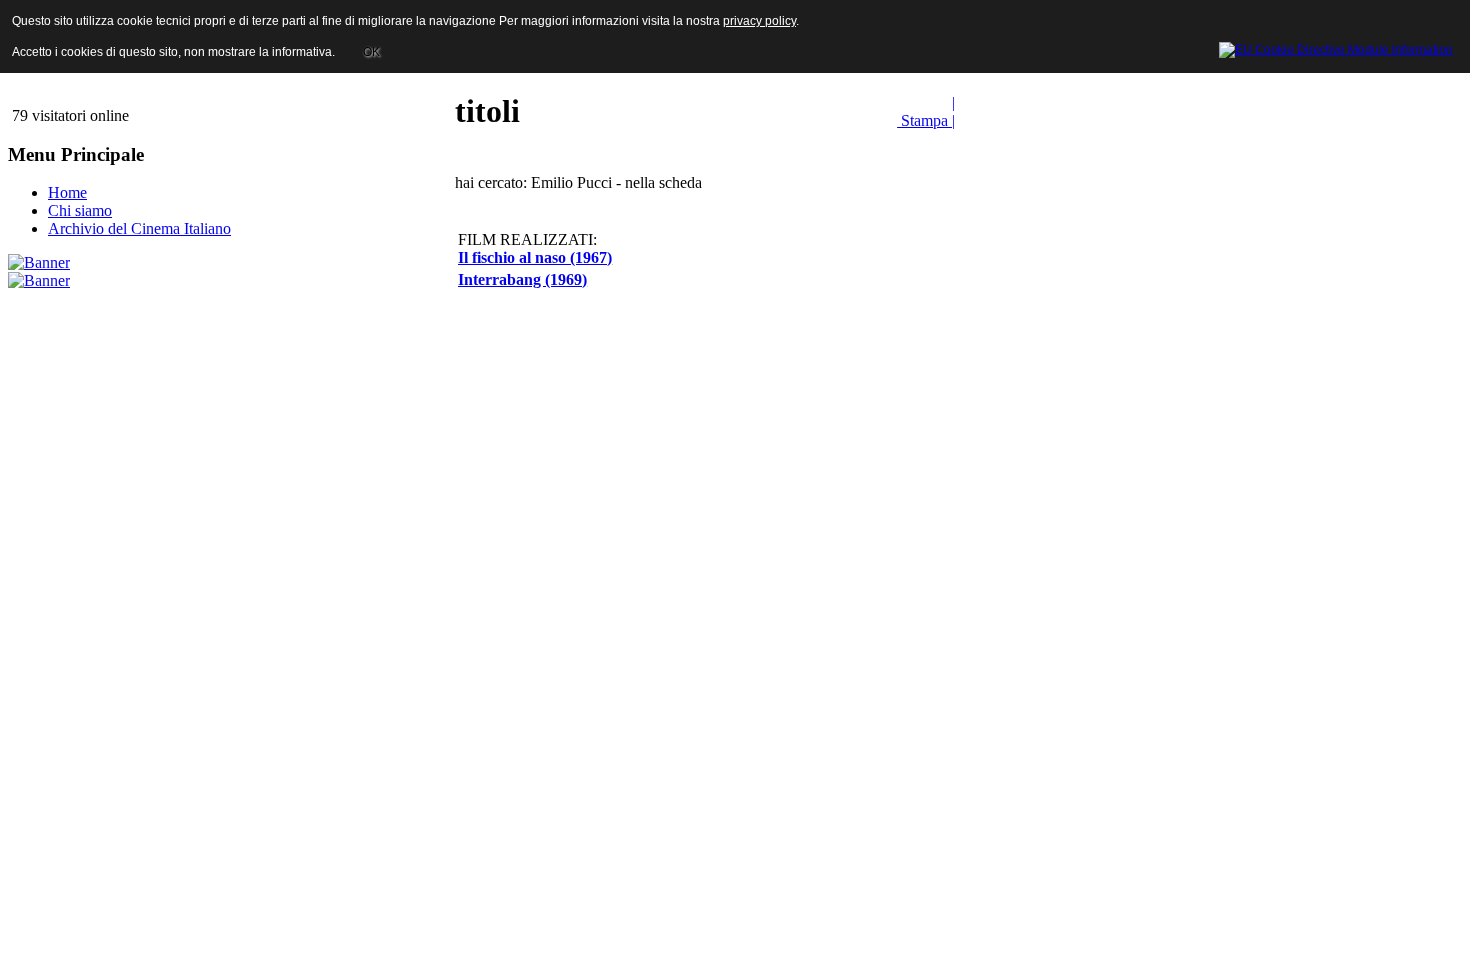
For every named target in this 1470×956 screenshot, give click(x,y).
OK (371, 52)
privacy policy (759, 21)
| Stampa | (926, 111)
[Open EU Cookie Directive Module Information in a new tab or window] (1336, 47)
